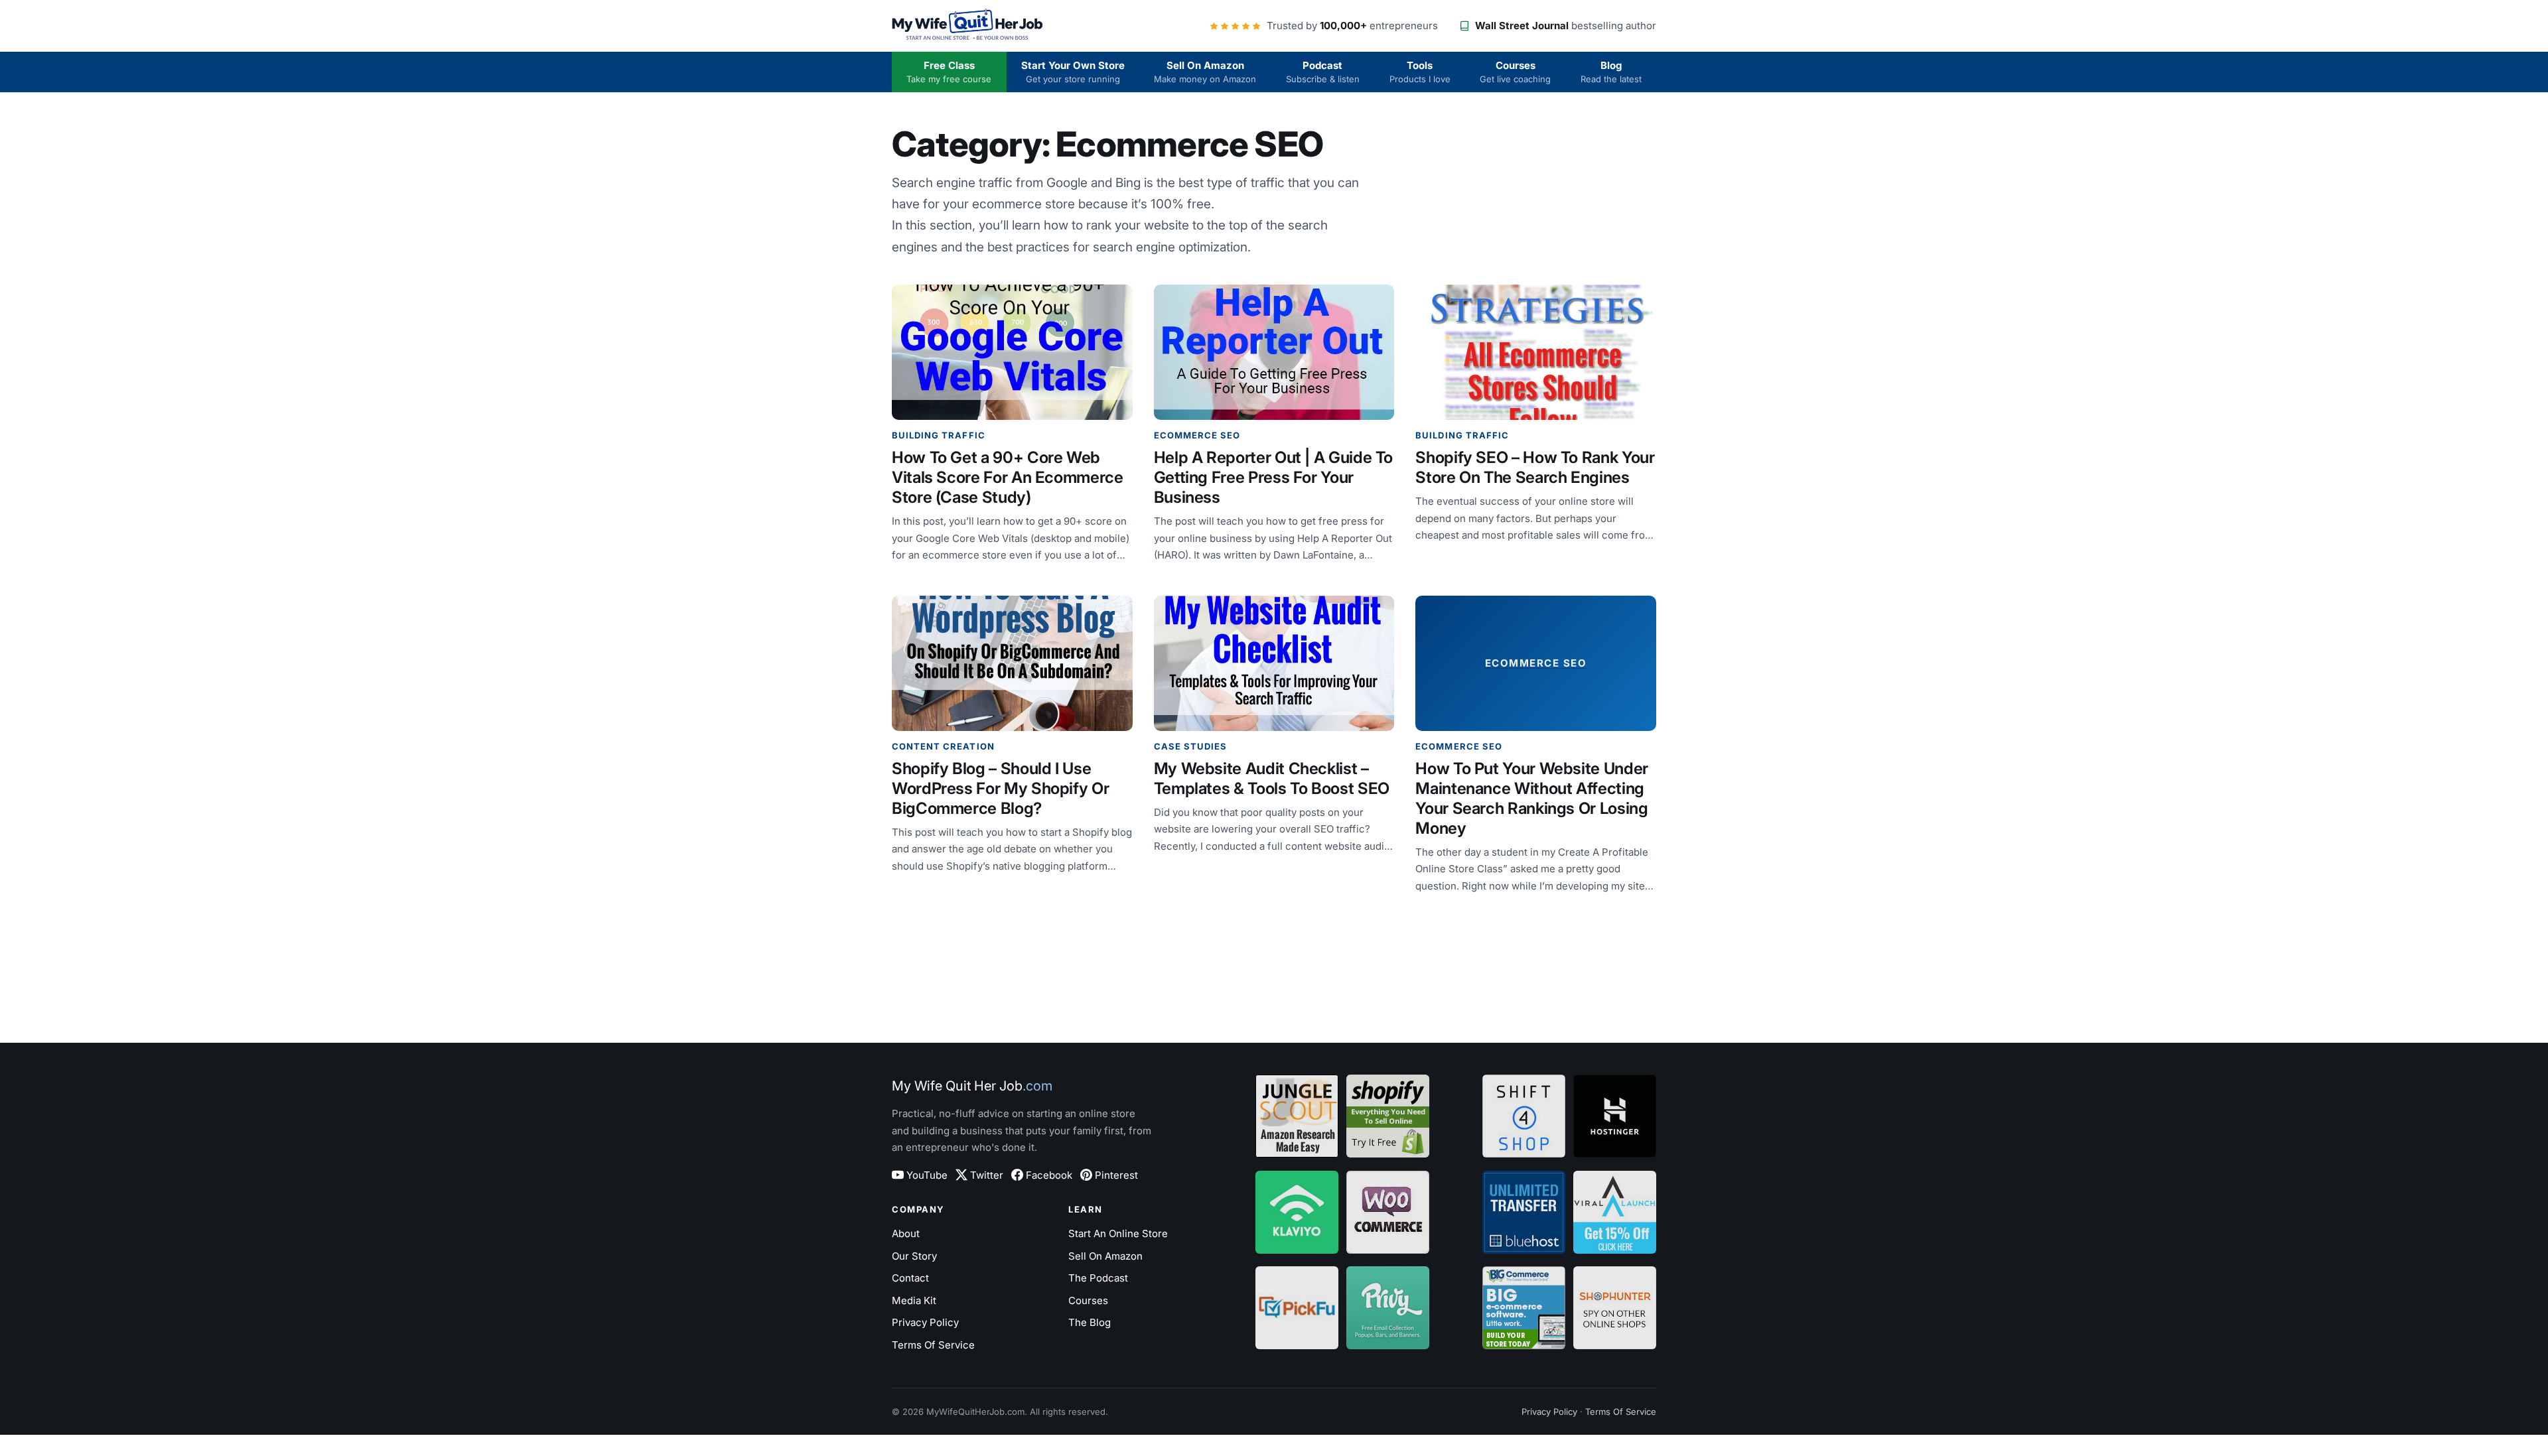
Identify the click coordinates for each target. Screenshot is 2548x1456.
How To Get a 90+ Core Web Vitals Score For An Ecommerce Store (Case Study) (1008, 477)
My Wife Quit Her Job (972, 1086)
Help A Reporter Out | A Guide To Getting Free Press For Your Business (1273, 477)
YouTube (927, 1175)
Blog (1611, 72)
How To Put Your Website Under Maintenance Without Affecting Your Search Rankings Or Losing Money (1532, 798)
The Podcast (1098, 1278)
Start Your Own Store (1073, 72)
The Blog (1090, 1322)
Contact (910, 1278)
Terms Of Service (933, 1345)
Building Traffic (939, 435)
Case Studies (1190, 746)
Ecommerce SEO (1197, 435)
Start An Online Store (1118, 1233)
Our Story (914, 1256)
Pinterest (1116, 1175)
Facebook (1049, 1175)
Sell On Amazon (1205, 72)
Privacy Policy (925, 1322)
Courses (1515, 72)
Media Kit (914, 1300)
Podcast (1323, 72)
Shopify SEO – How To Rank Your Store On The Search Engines (1535, 467)
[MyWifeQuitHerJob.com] (968, 26)
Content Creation (943, 746)
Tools (1420, 72)
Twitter (987, 1175)
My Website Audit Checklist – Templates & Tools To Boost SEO (1272, 778)
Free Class (949, 72)
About (906, 1233)
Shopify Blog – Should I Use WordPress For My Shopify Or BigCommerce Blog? (1000, 788)
